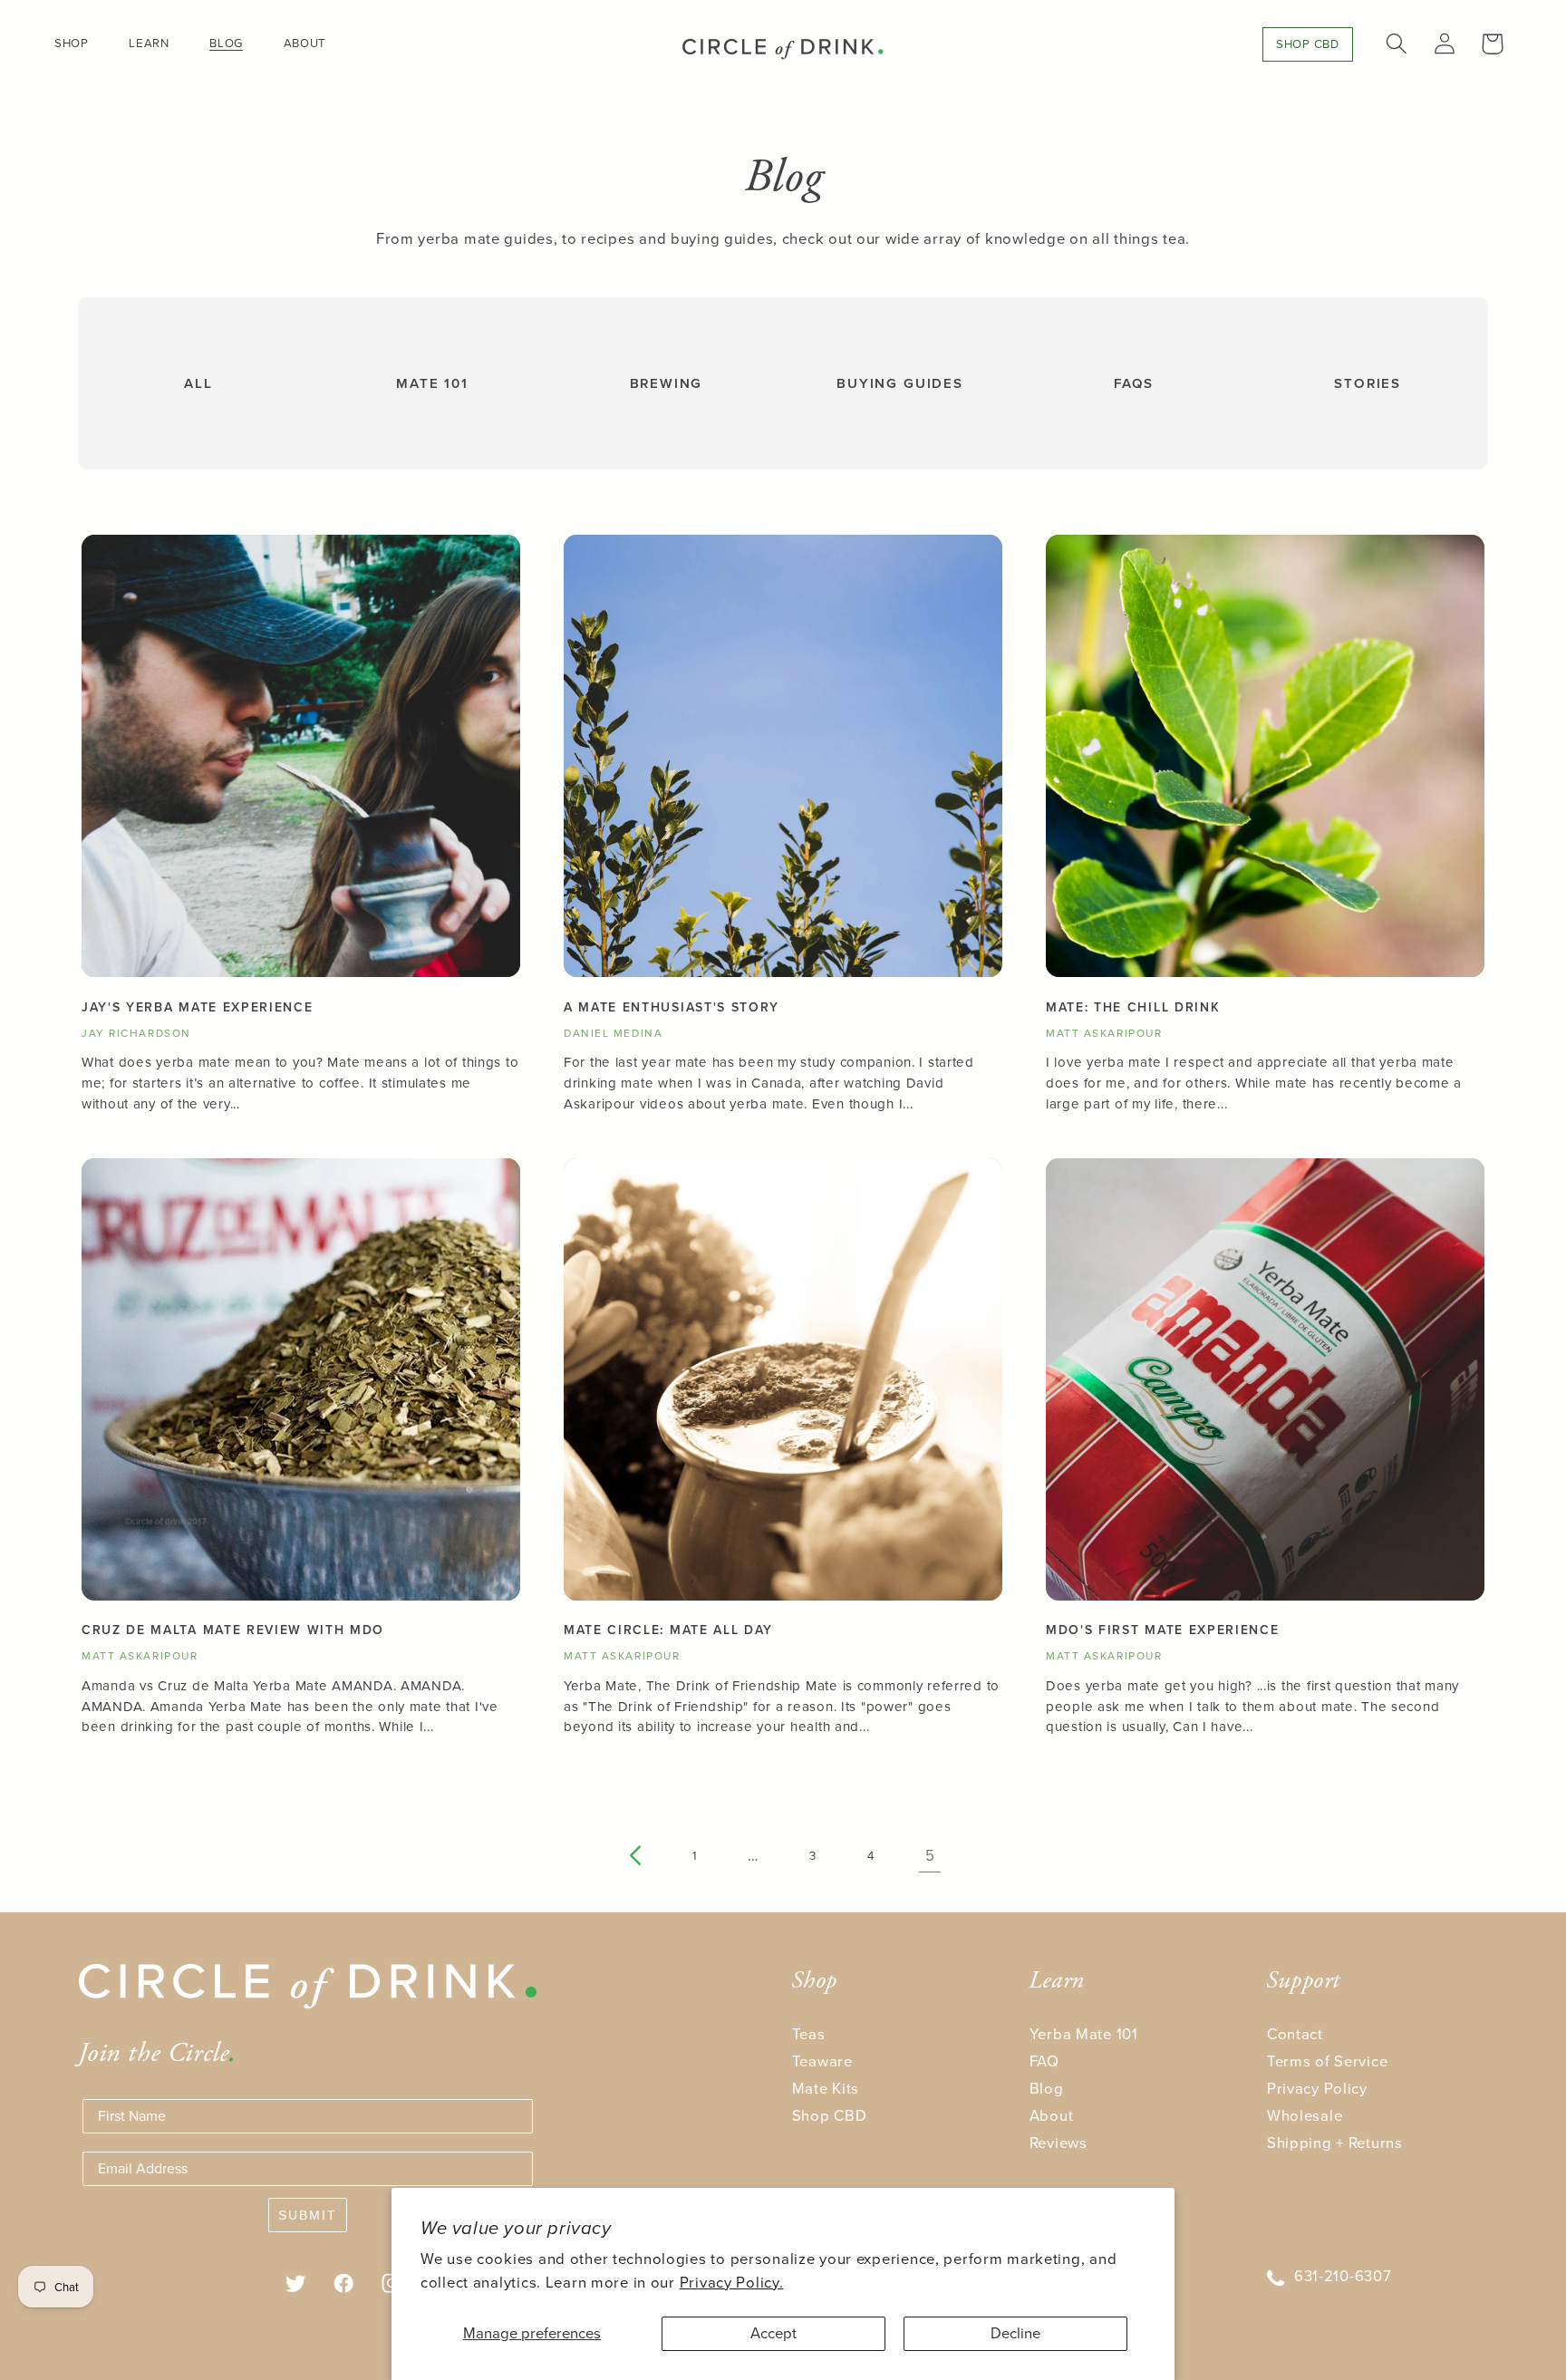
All (198, 383)
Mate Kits (826, 2089)
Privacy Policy (1317, 2089)
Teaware (822, 2061)
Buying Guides (900, 383)
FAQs (1134, 383)
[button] (79, 43)
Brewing (667, 383)
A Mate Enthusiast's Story (672, 1008)
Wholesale (1305, 2116)
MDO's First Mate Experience (1162, 1630)
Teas (809, 2034)
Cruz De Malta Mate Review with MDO (233, 1630)
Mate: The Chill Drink (1133, 1008)
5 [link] (930, 1856)
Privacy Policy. (732, 2283)
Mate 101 (432, 383)
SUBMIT (308, 2215)
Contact (1295, 2034)
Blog (1047, 2089)
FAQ (1044, 2061)
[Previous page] (637, 1856)
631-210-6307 (1343, 2276)
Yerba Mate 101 (1084, 2034)
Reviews (1058, 2143)
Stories (1368, 383)
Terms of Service (1328, 2061)
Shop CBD (830, 2116)
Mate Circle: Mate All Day (668, 1630)
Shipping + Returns (1335, 2143)
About (1052, 2116)
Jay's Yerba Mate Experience (197, 1008)
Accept (773, 2333)
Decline (1015, 2333)
